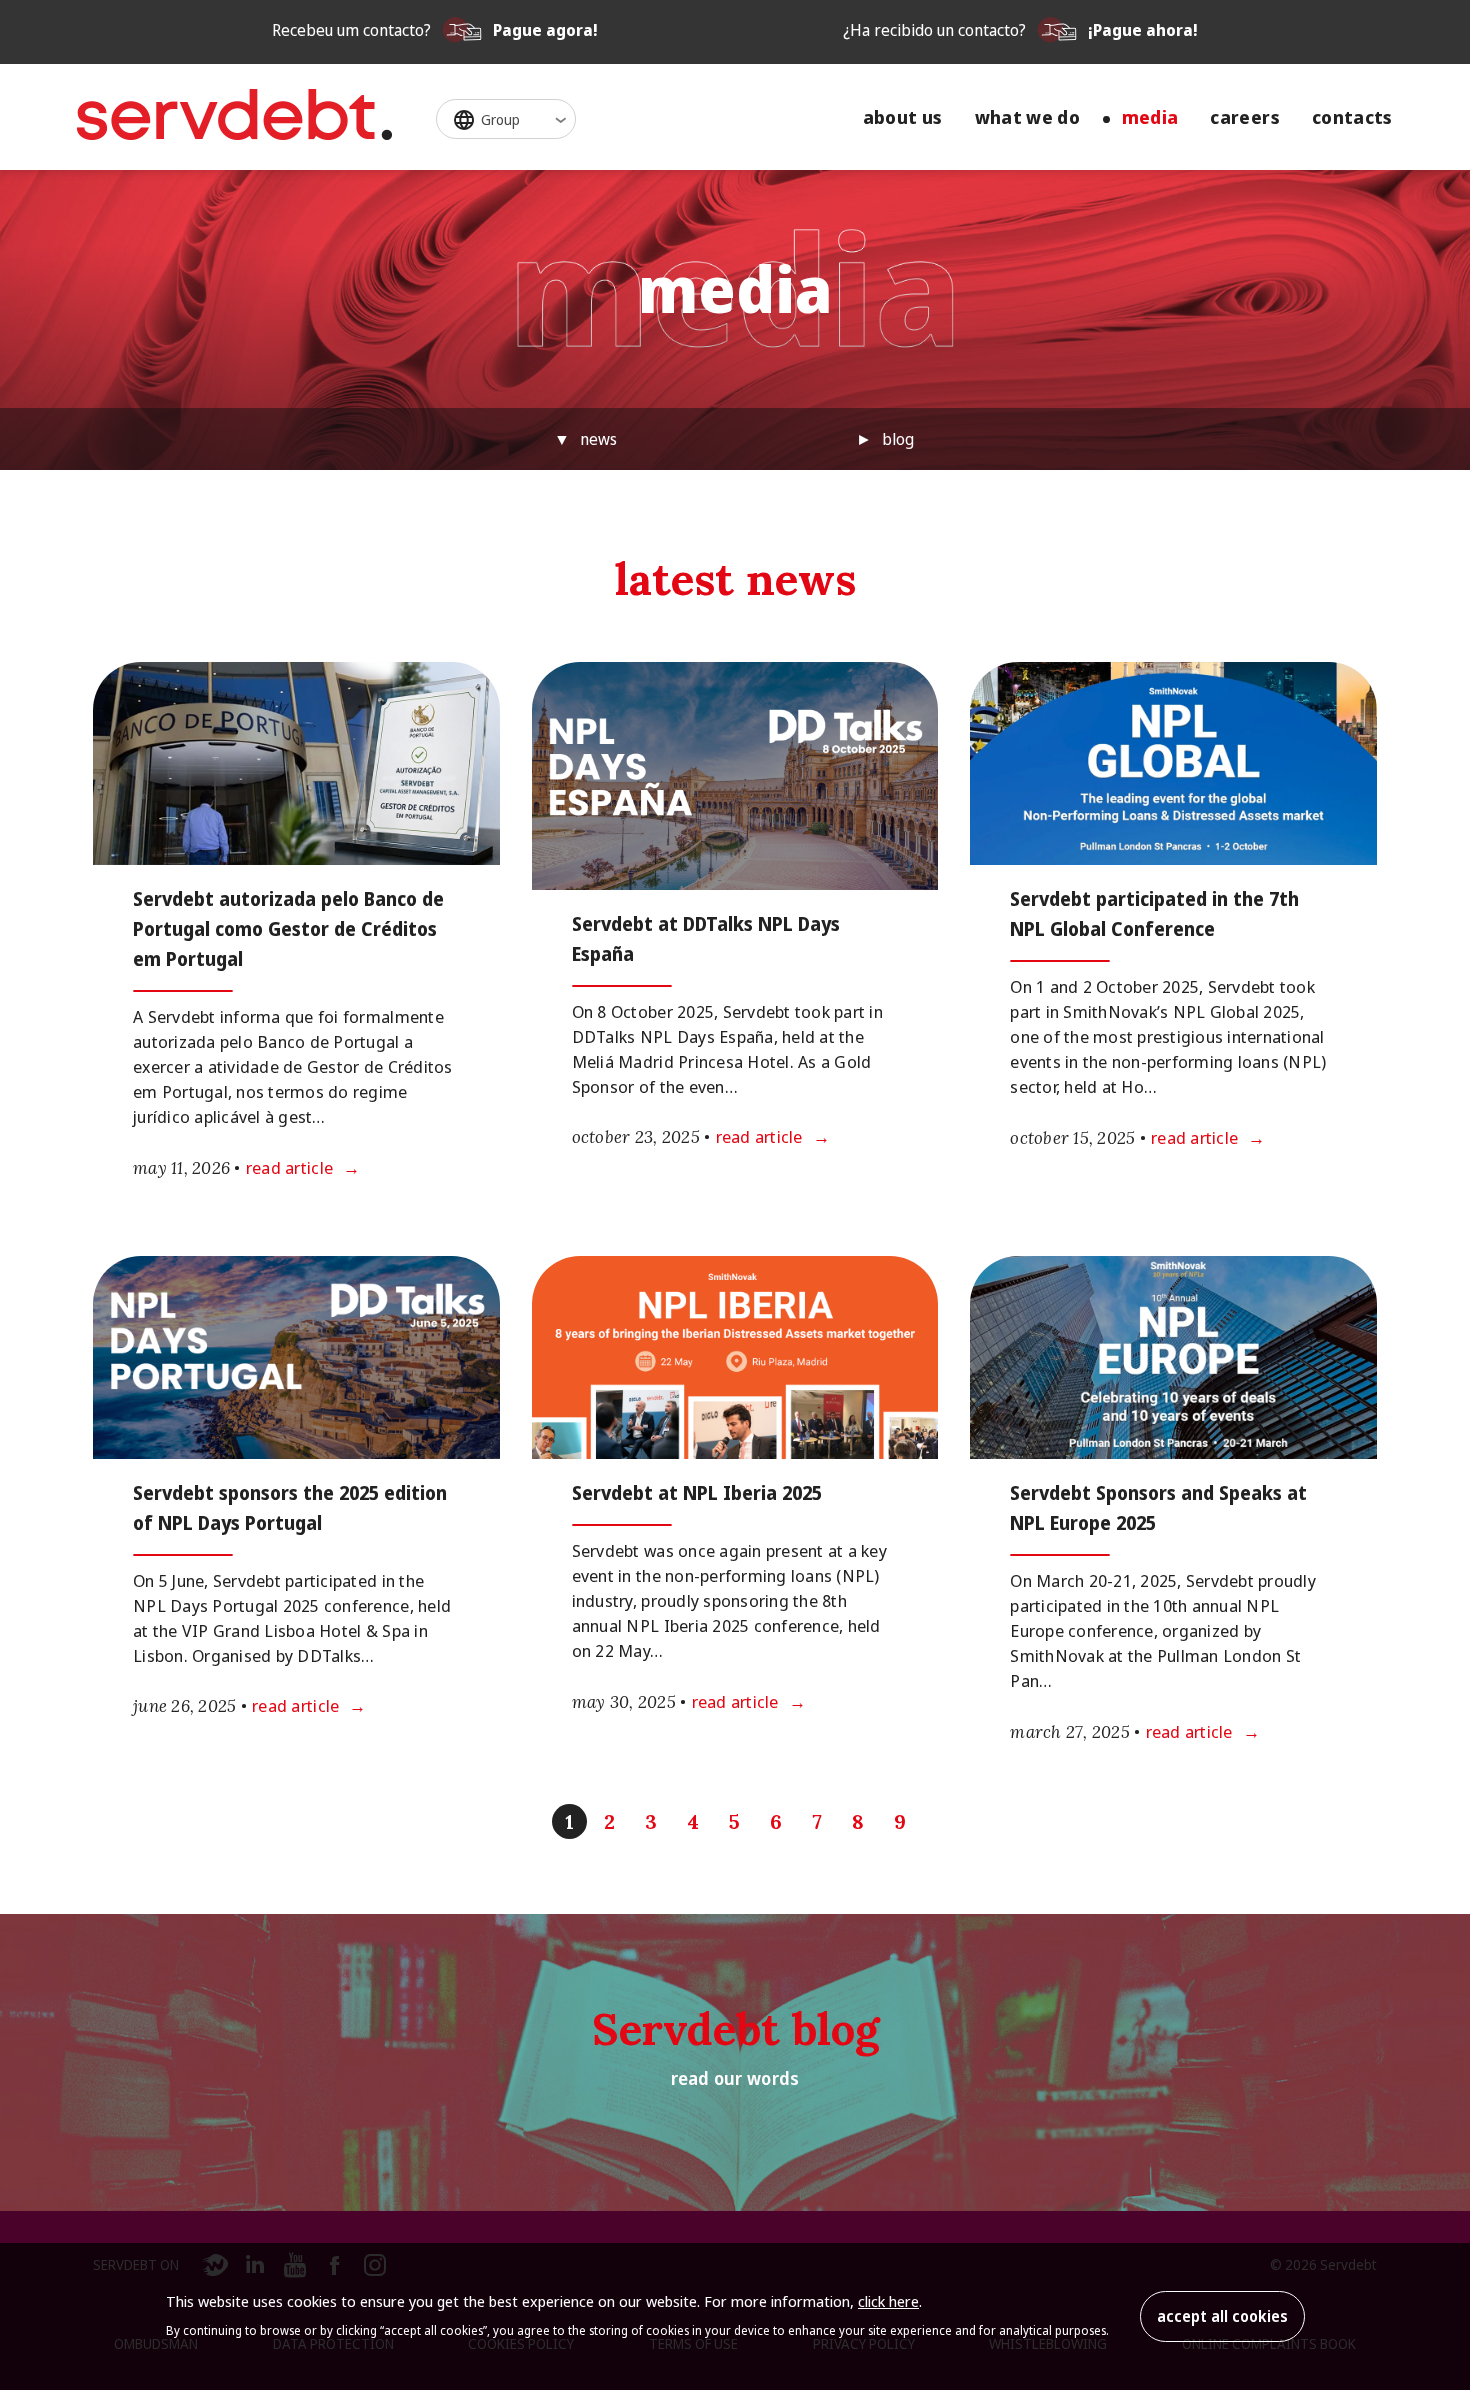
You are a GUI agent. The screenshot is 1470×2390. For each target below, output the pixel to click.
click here (888, 2301)
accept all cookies (1222, 2316)
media (1150, 117)
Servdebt (234, 114)
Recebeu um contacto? (435, 30)
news (598, 439)
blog (898, 439)
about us (903, 117)
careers (1245, 117)
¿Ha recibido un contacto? (1020, 30)
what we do (1028, 117)
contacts (1352, 117)
